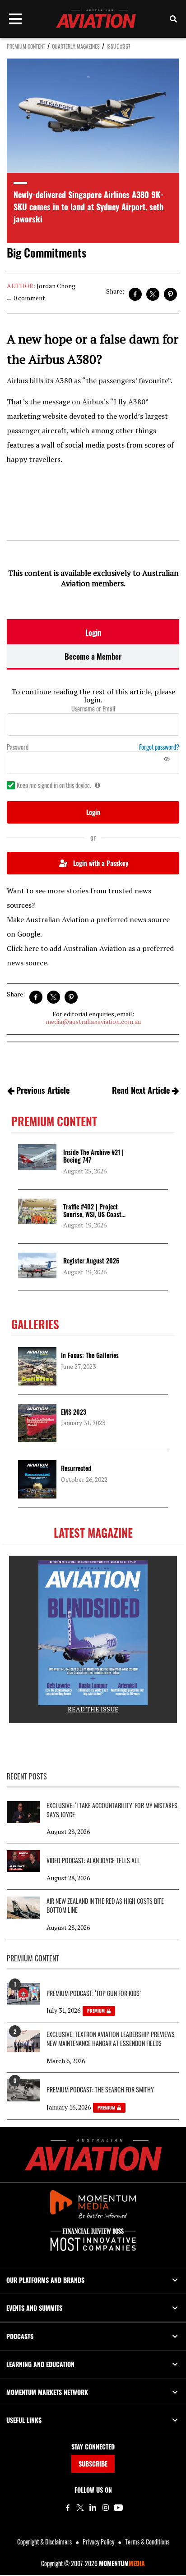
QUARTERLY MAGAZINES (76, 46)
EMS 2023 (74, 1412)
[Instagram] (106, 2508)
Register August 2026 (91, 1261)
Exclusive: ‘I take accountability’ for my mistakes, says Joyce (113, 1810)
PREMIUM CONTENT (26, 46)
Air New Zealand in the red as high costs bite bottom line (105, 1906)
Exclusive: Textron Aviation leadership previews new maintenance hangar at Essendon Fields (111, 2039)
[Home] (93, 2155)
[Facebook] (68, 2508)
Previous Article (43, 1090)
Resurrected (76, 1468)
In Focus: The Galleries (90, 1355)
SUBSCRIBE (93, 2464)
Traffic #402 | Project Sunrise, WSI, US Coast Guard (92, 1214)
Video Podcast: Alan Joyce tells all (93, 1861)
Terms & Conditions (147, 2542)
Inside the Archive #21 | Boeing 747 (93, 1156)
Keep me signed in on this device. (54, 785)
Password (18, 747)
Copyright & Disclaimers (44, 2542)
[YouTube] (118, 2508)
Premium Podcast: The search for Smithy (100, 2090)
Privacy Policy (98, 2542)
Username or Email (93, 709)
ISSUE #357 (119, 46)
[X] (80, 2508)
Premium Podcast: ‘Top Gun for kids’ (94, 1993)
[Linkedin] (93, 2508)
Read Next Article (141, 1090)
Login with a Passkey (101, 863)
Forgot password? (159, 747)
